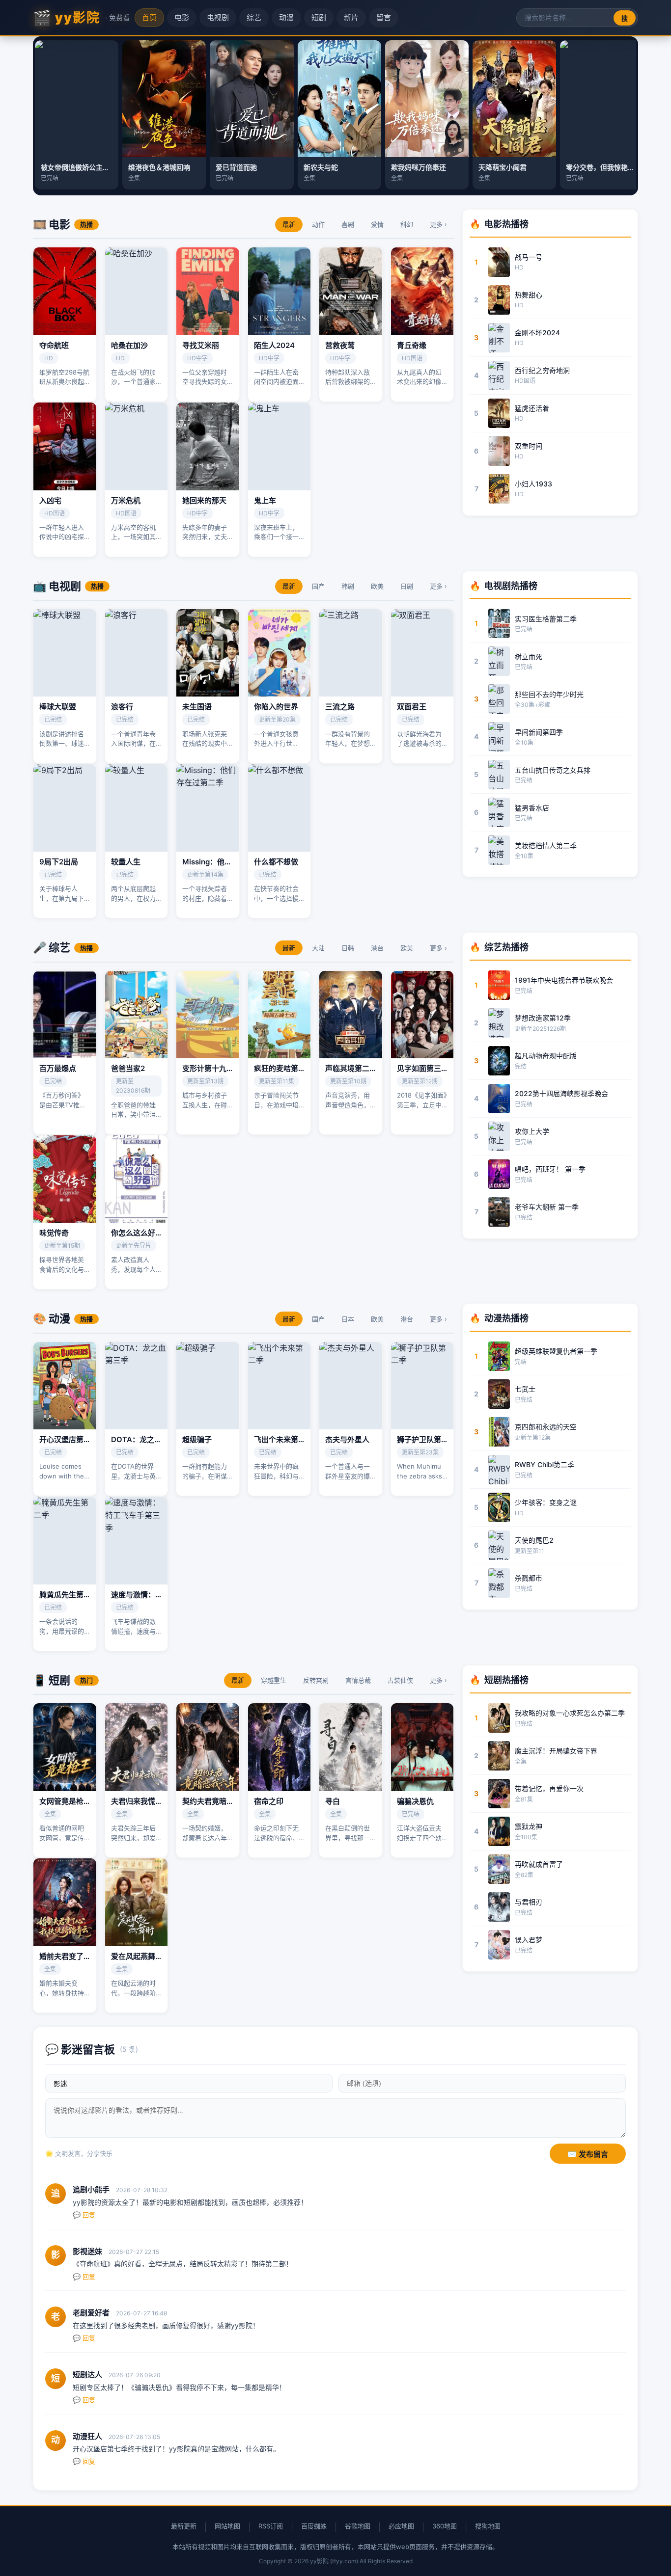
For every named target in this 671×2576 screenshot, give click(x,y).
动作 (318, 224)
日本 (348, 1319)
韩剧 (348, 586)
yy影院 (81, 18)
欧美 (377, 586)
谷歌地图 (358, 2526)
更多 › (438, 224)
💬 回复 (84, 2215)
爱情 (377, 224)
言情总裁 (358, 1680)
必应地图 (401, 2526)
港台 (377, 948)
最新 (289, 224)
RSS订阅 (271, 2526)
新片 (351, 17)
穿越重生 (274, 1680)
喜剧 (348, 224)
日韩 (348, 948)
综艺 (254, 17)
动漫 (286, 17)
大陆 (318, 948)
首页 (149, 17)
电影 (182, 17)
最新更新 (184, 2526)
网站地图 (227, 2526)
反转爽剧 (316, 1680)
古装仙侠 (400, 1680)
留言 (384, 17)
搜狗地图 (488, 2526)
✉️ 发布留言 (588, 2154)
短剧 (319, 17)
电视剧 (218, 17)
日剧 (407, 586)
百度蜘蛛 (314, 2526)
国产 (318, 586)
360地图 (445, 2526)
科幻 (407, 224)
